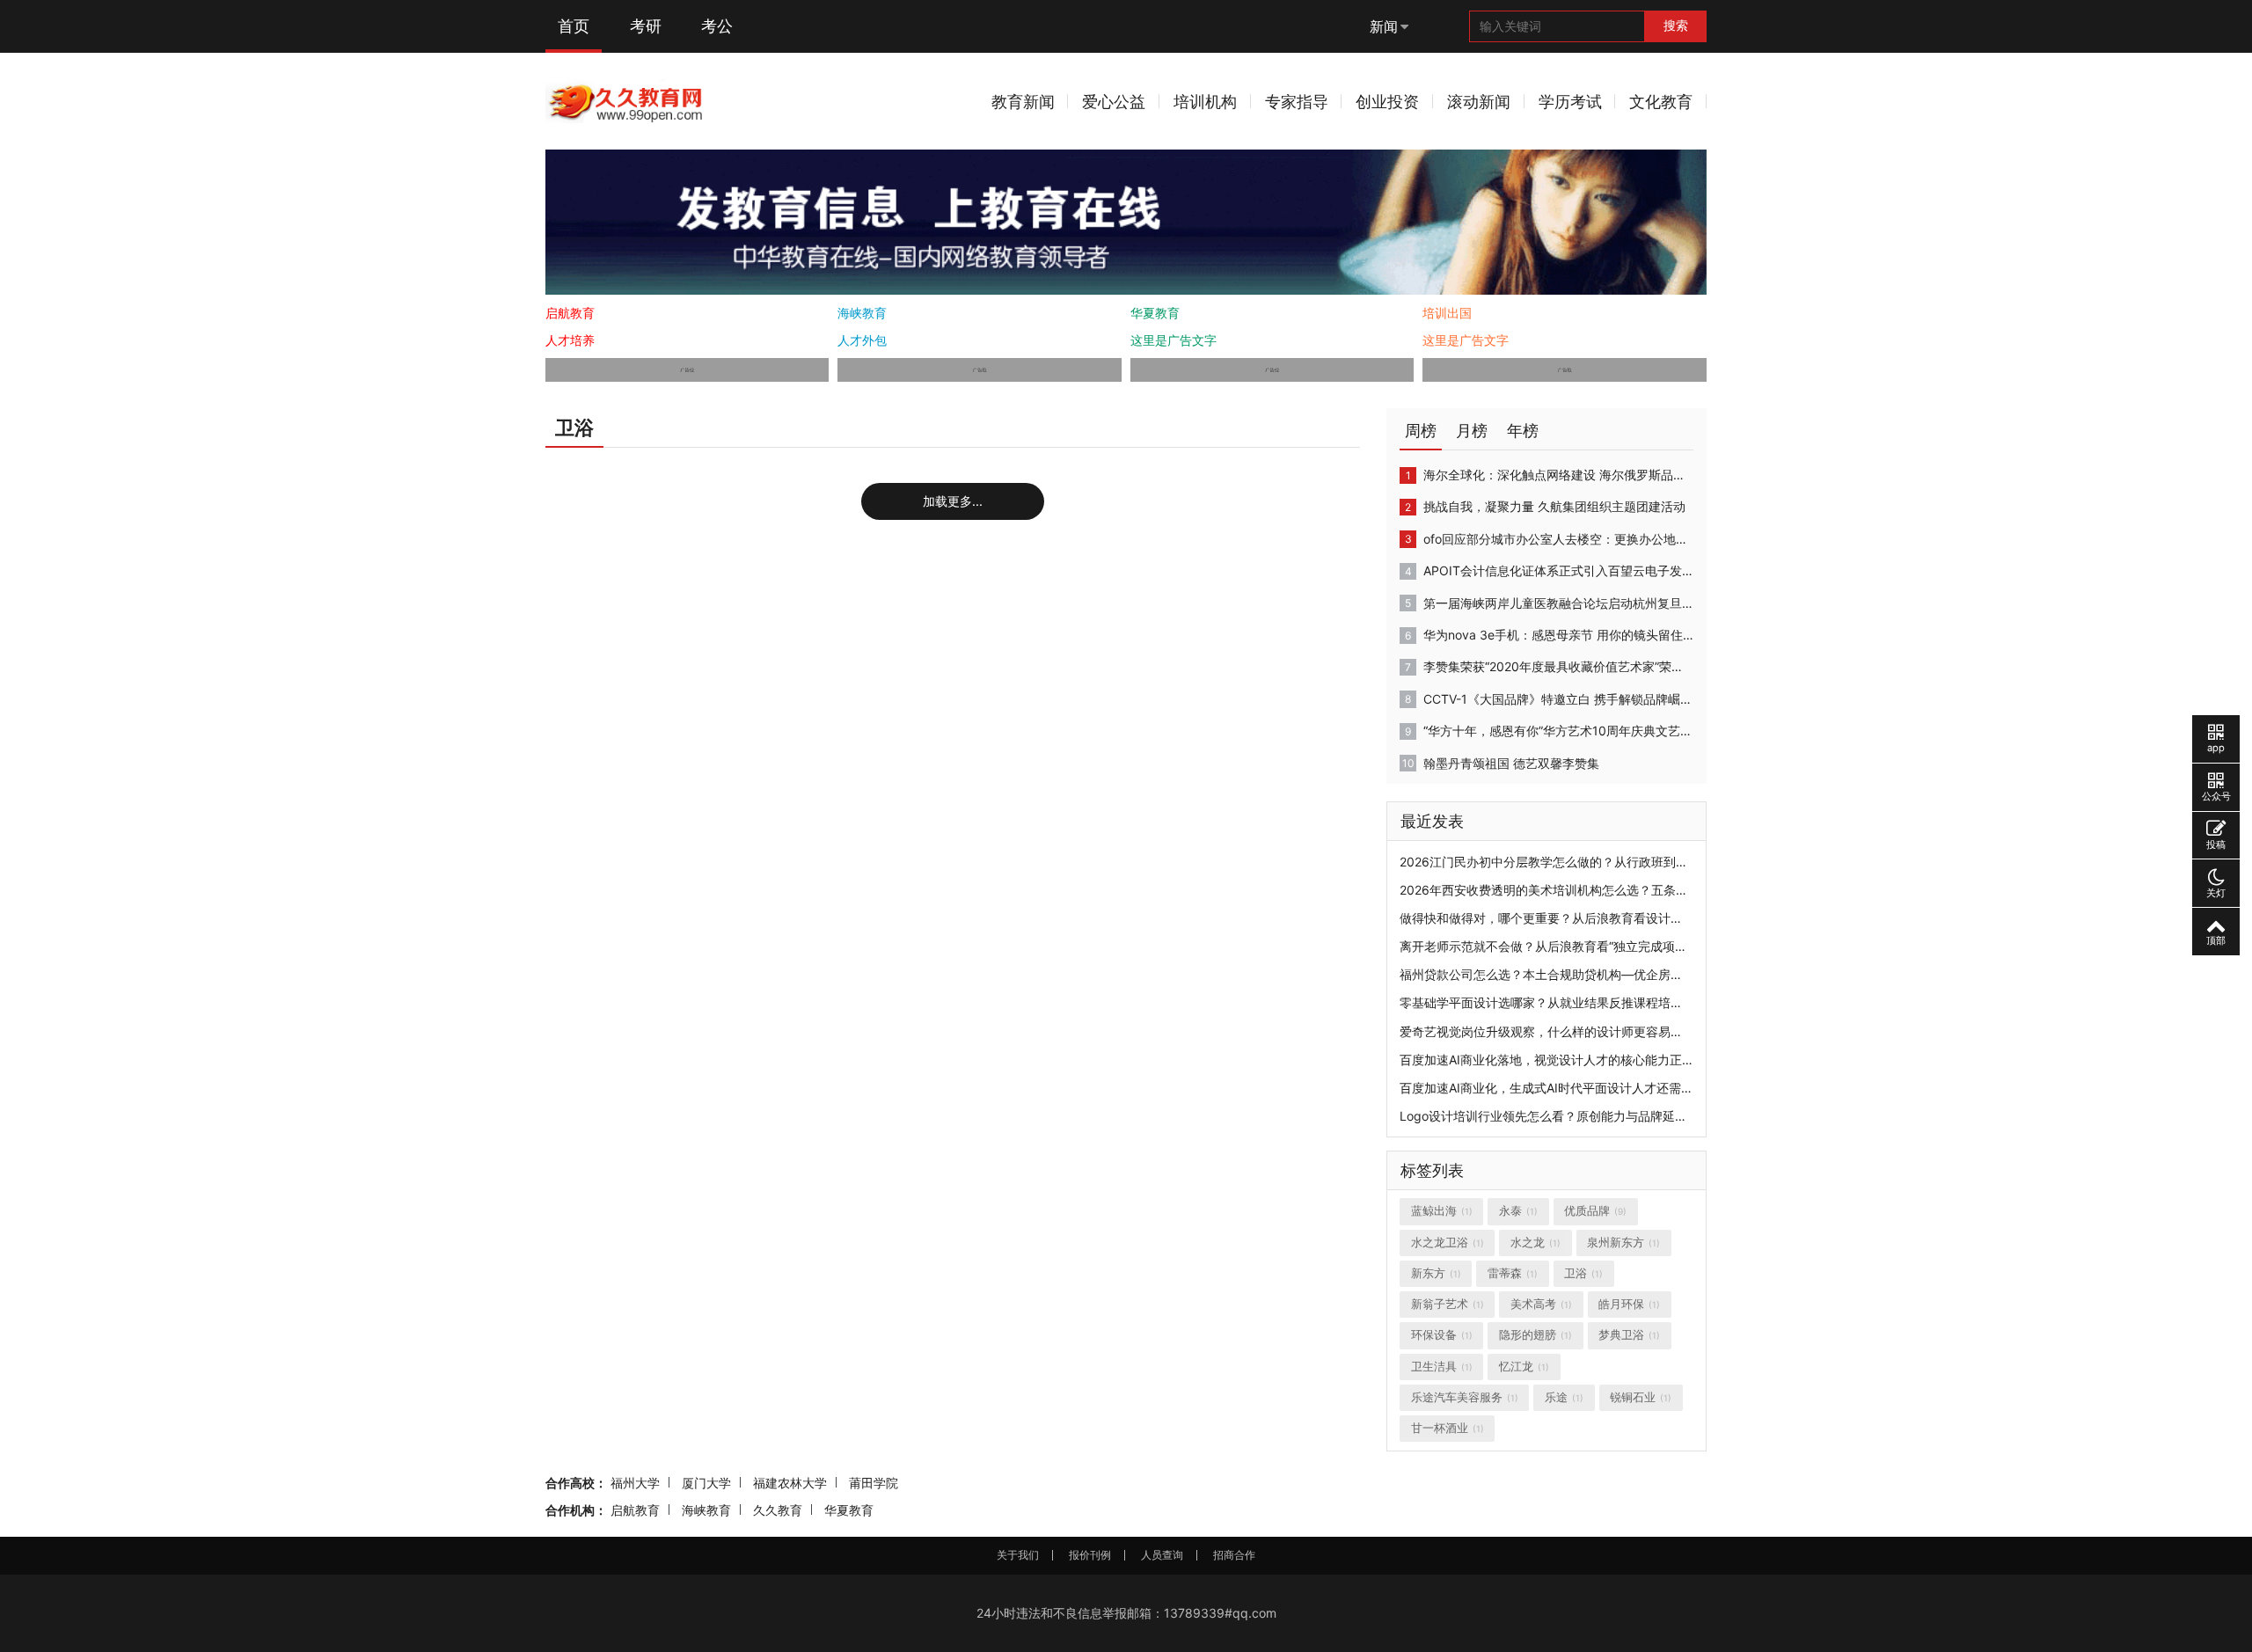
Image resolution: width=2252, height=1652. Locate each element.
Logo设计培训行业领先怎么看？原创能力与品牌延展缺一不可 (1568, 1116)
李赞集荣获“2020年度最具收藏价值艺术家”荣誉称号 (1558, 666)
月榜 (1472, 431)
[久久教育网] (626, 100)
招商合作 (1234, 1555)
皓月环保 (1629, 1304)
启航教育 (570, 313)
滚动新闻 (1479, 102)
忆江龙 (1524, 1367)
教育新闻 (1023, 102)
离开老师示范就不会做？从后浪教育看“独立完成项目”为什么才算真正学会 (1601, 946)
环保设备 (1442, 1335)
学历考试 (1570, 102)
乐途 (1564, 1397)
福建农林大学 (790, 1483)
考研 (646, 26)
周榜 (1421, 431)
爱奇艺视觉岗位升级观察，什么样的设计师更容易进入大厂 (1560, 1031)
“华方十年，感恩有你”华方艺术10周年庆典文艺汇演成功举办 (1558, 731)
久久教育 (778, 1510)
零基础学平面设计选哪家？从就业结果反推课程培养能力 (1554, 1002)
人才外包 (862, 340)
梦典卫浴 (1629, 1335)
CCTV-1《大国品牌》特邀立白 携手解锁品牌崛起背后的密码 (1558, 699)
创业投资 (1387, 102)
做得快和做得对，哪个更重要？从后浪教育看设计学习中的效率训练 (1584, 918)
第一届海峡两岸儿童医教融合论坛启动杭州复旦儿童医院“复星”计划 (1558, 603)
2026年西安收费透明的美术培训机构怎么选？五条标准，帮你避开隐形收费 (1605, 890)
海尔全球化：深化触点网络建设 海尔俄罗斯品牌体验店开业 (1558, 475)
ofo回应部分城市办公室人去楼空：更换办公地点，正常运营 (1558, 539)
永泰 (1518, 1211)
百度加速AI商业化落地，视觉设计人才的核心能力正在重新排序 (1572, 1060)
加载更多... (953, 501)
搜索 (1676, 26)
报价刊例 (1090, 1555)
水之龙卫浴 (1448, 1243)
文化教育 (1661, 102)
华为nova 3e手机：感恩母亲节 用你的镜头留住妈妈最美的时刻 (1558, 635)
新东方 (1436, 1273)
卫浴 (1583, 1273)
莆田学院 (874, 1483)
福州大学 (635, 1483)
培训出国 (1447, 313)
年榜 (1523, 431)
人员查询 (1162, 1555)
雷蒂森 (1513, 1273)
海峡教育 (862, 313)
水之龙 (1535, 1243)
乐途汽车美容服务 (1465, 1397)
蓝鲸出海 (1442, 1211)
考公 (717, 26)
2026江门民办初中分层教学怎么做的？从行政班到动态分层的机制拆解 (1593, 862)
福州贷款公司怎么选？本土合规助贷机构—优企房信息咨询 (1560, 974)
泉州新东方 (1623, 1243)
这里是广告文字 (1174, 340)
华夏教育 (1155, 313)
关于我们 (1018, 1555)
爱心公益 (1114, 102)
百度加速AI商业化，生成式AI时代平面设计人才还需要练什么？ (1571, 1088)
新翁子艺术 (1448, 1304)
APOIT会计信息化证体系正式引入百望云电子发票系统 (1558, 570)
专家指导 (1297, 102)
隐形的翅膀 (1535, 1335)
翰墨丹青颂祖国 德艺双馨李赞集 (1511, 763)
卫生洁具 (1442, 1367)
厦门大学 (706, 1483)
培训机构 (1205, 102)
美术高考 (1541, 1304)
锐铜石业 (1641, 1397)
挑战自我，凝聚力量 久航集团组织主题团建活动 (1554, 506)
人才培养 (570, 340)
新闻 (1384, 26)
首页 (574, 26)
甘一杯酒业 (1448, 1428)
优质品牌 (1595, 1211)
